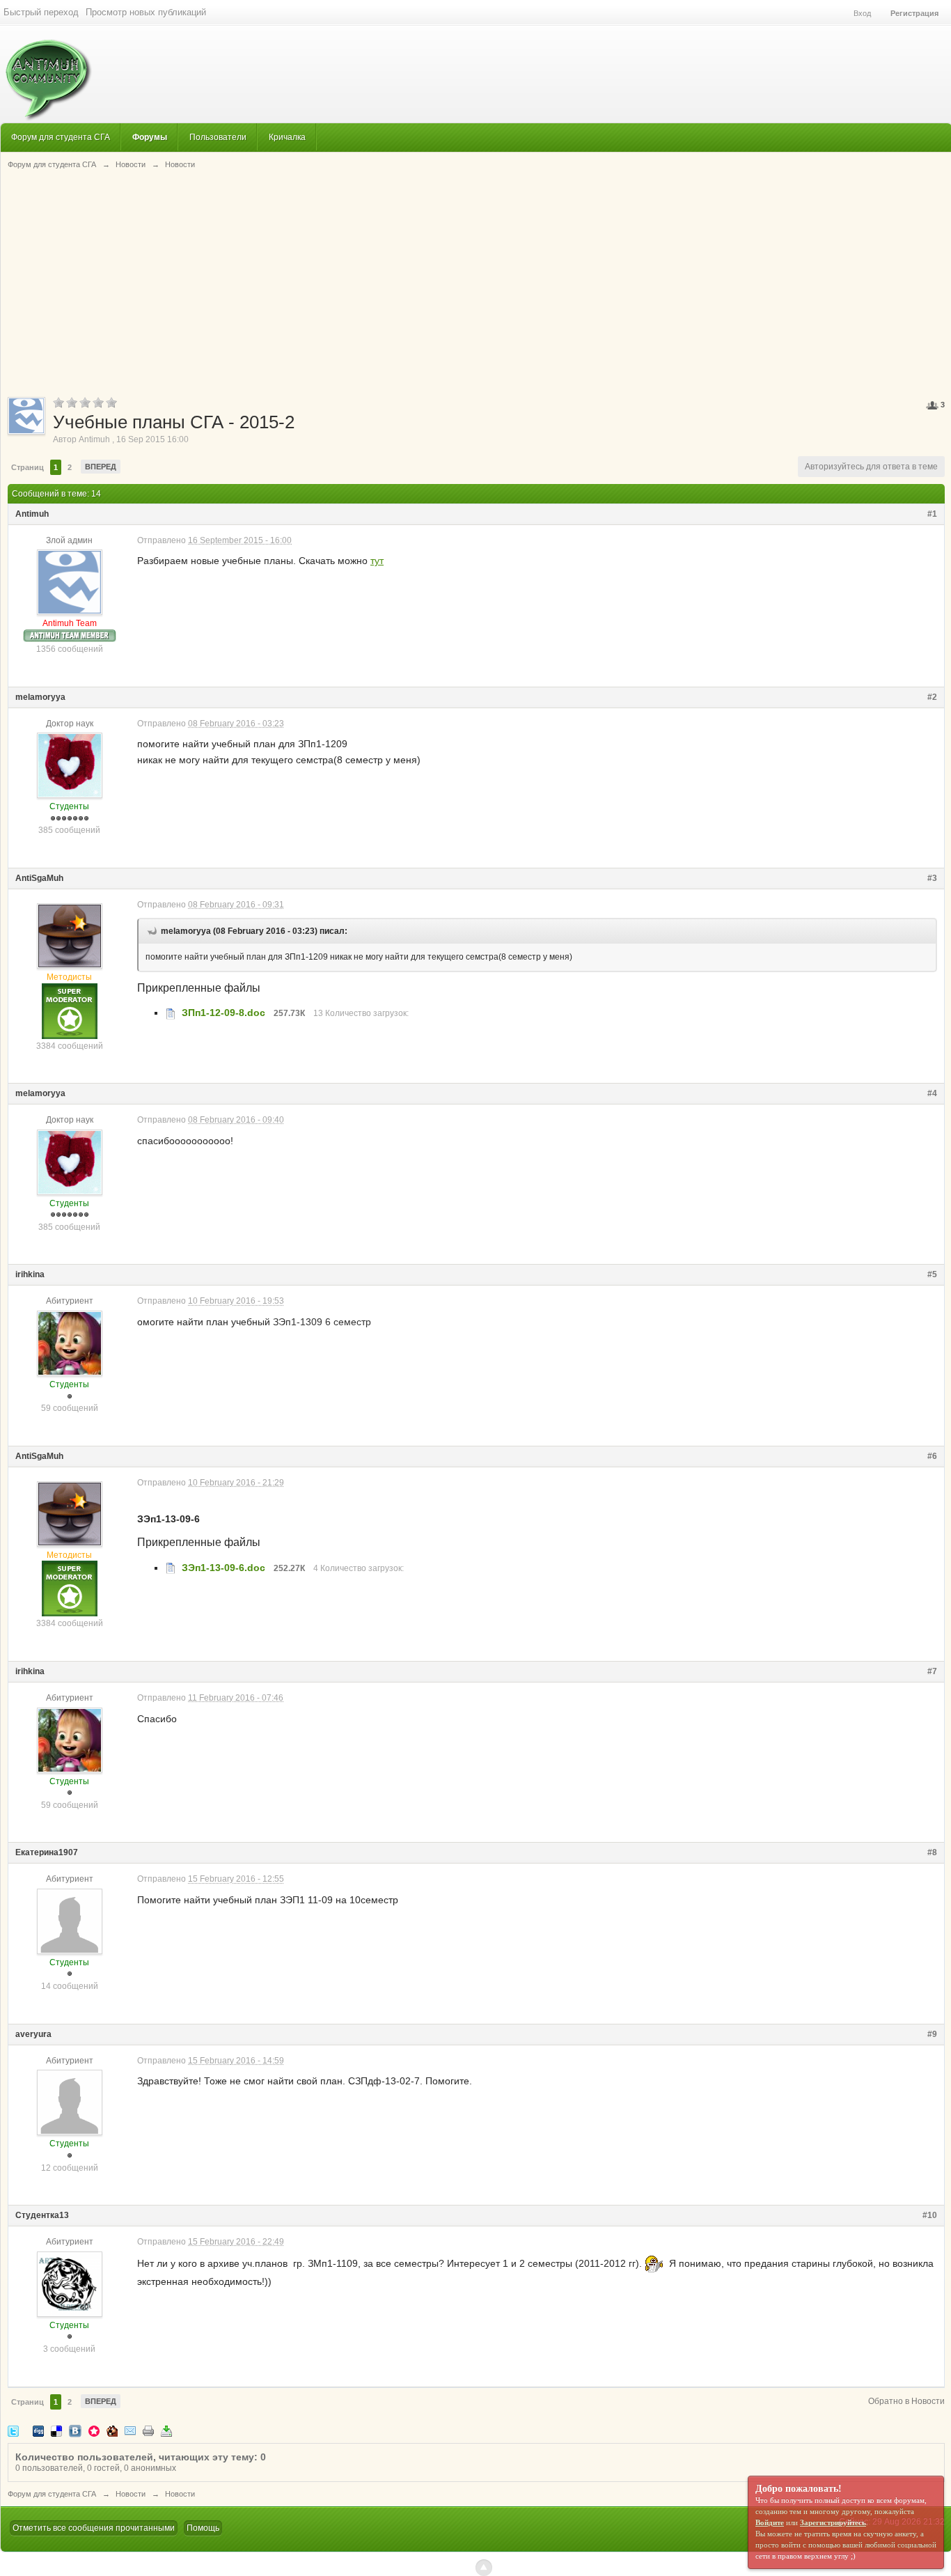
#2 (932, 697)
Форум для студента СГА (61, 137)
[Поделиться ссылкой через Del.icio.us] (56, 2431)
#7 (932, 1671)
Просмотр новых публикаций (146, 12)
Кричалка (287, 137)
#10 (930, 2215)
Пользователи (218, 137)
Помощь (203, 2528)
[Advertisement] (476, 282)
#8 (932, 1852)
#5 (932, 1274)
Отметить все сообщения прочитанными (94, 2528)
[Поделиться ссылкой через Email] (130, 2431)
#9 (932, 2034)
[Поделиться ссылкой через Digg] (38, 2431)
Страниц (27, 467)
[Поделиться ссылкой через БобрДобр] (112, 2431)
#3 (932, 878)
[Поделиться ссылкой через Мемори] (94, 2431)
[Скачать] (166, 2431)
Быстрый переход (41, 12)
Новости (131, 2494)
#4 (932, 1093)
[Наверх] (484, 2568)
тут (377, 561)
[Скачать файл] (171, 1013)
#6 (932, 1456)
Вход (862, 13)
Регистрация (914, 13)
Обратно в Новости (906, 2401)
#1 (932, 514)
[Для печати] (148, 2431)
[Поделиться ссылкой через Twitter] (13, 2431)
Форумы (150, 137)
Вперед (101, 467)
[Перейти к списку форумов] (46, 73)
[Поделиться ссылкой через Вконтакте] (75, 2431)
